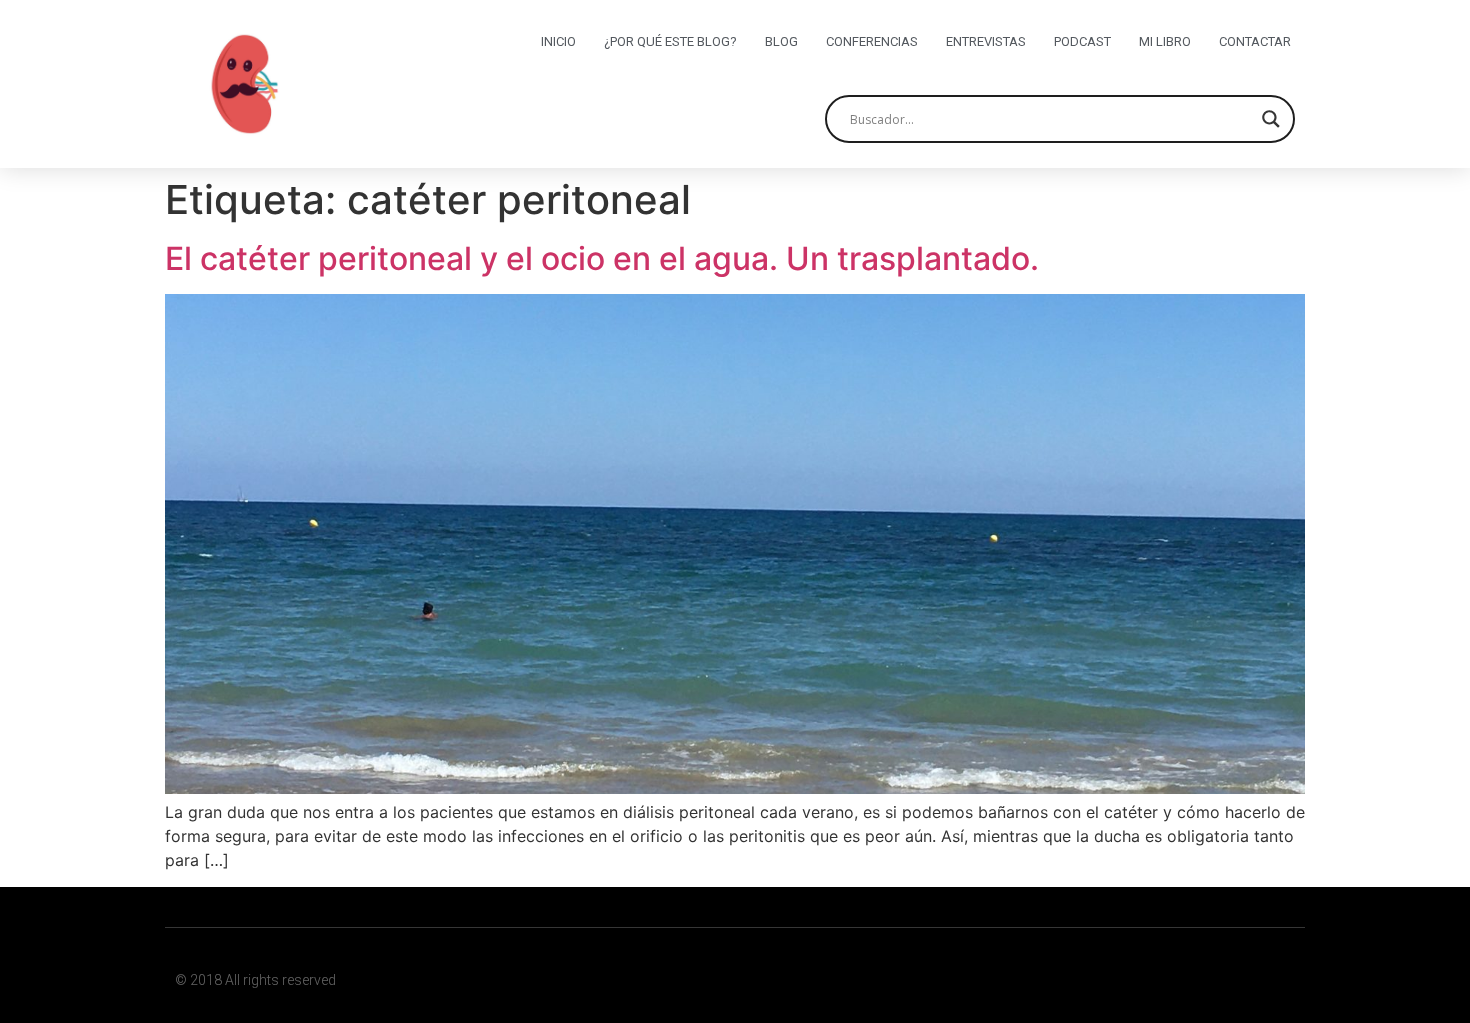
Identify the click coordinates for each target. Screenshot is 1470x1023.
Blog (781, 41)
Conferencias (872, 41)
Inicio (558, 41)
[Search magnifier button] (1271, 119)
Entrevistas (986, 41)
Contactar (1255, 41)
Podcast (1082, 41)
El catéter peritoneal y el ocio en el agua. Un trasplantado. (602, 258)
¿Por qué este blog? (670, 41)
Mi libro (1165, 41)
